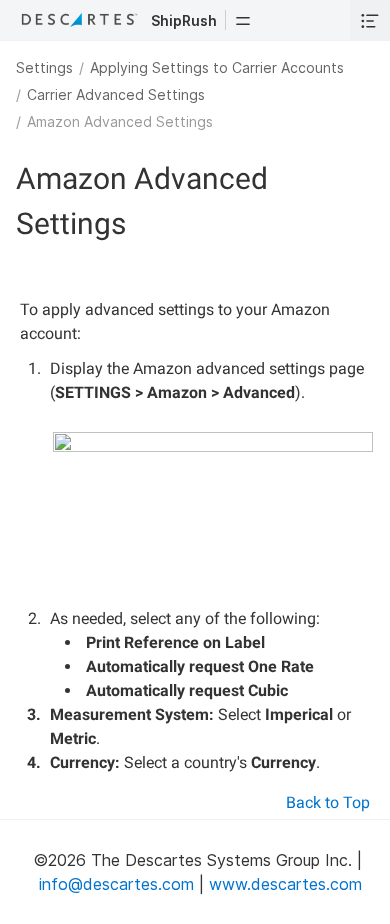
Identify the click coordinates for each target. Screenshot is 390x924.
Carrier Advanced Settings (116, 94)
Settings (44, 67)
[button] (243, 20)
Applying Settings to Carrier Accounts (217, 67)
